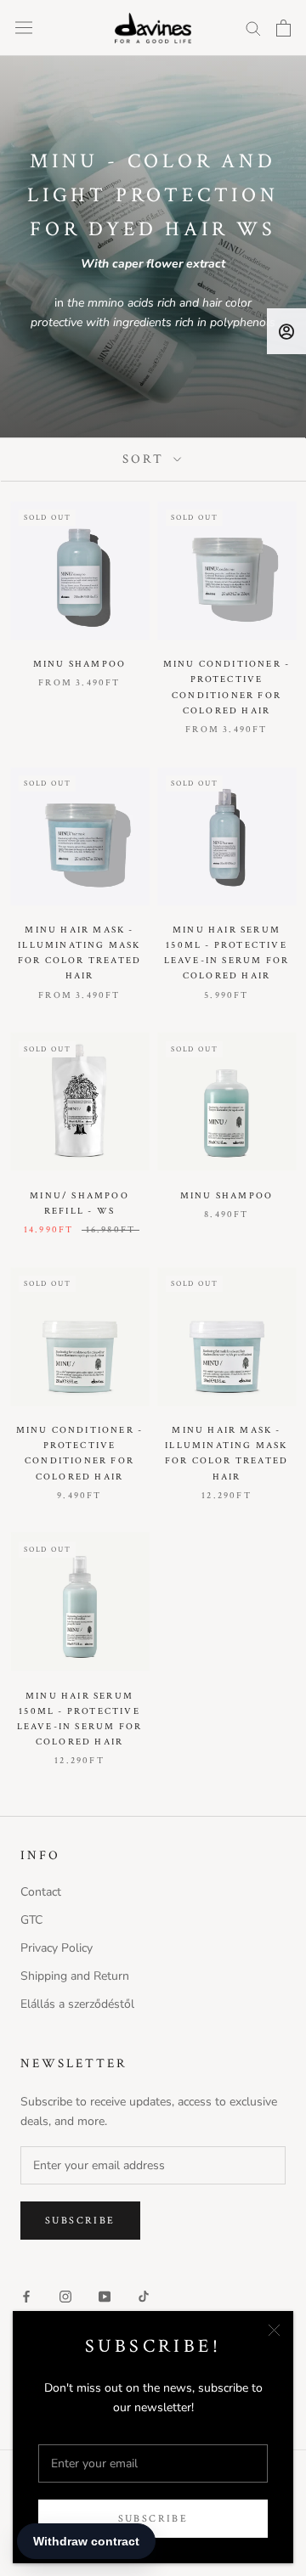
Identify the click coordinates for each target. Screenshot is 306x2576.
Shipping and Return (75, 1976)
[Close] (274, 2330)
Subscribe (153, 2519)
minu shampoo (79, 664)
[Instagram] (65, 2295)
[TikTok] (144, 2295)
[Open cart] (283, 28)
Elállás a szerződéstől (77, 2004)
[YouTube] (105, 2295)
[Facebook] (26, 2295)
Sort (146, 459)
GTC (31, 1920)
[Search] (253, 28)
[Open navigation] (24, 28)
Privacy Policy (57, 1948)
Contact (41, 1892)
